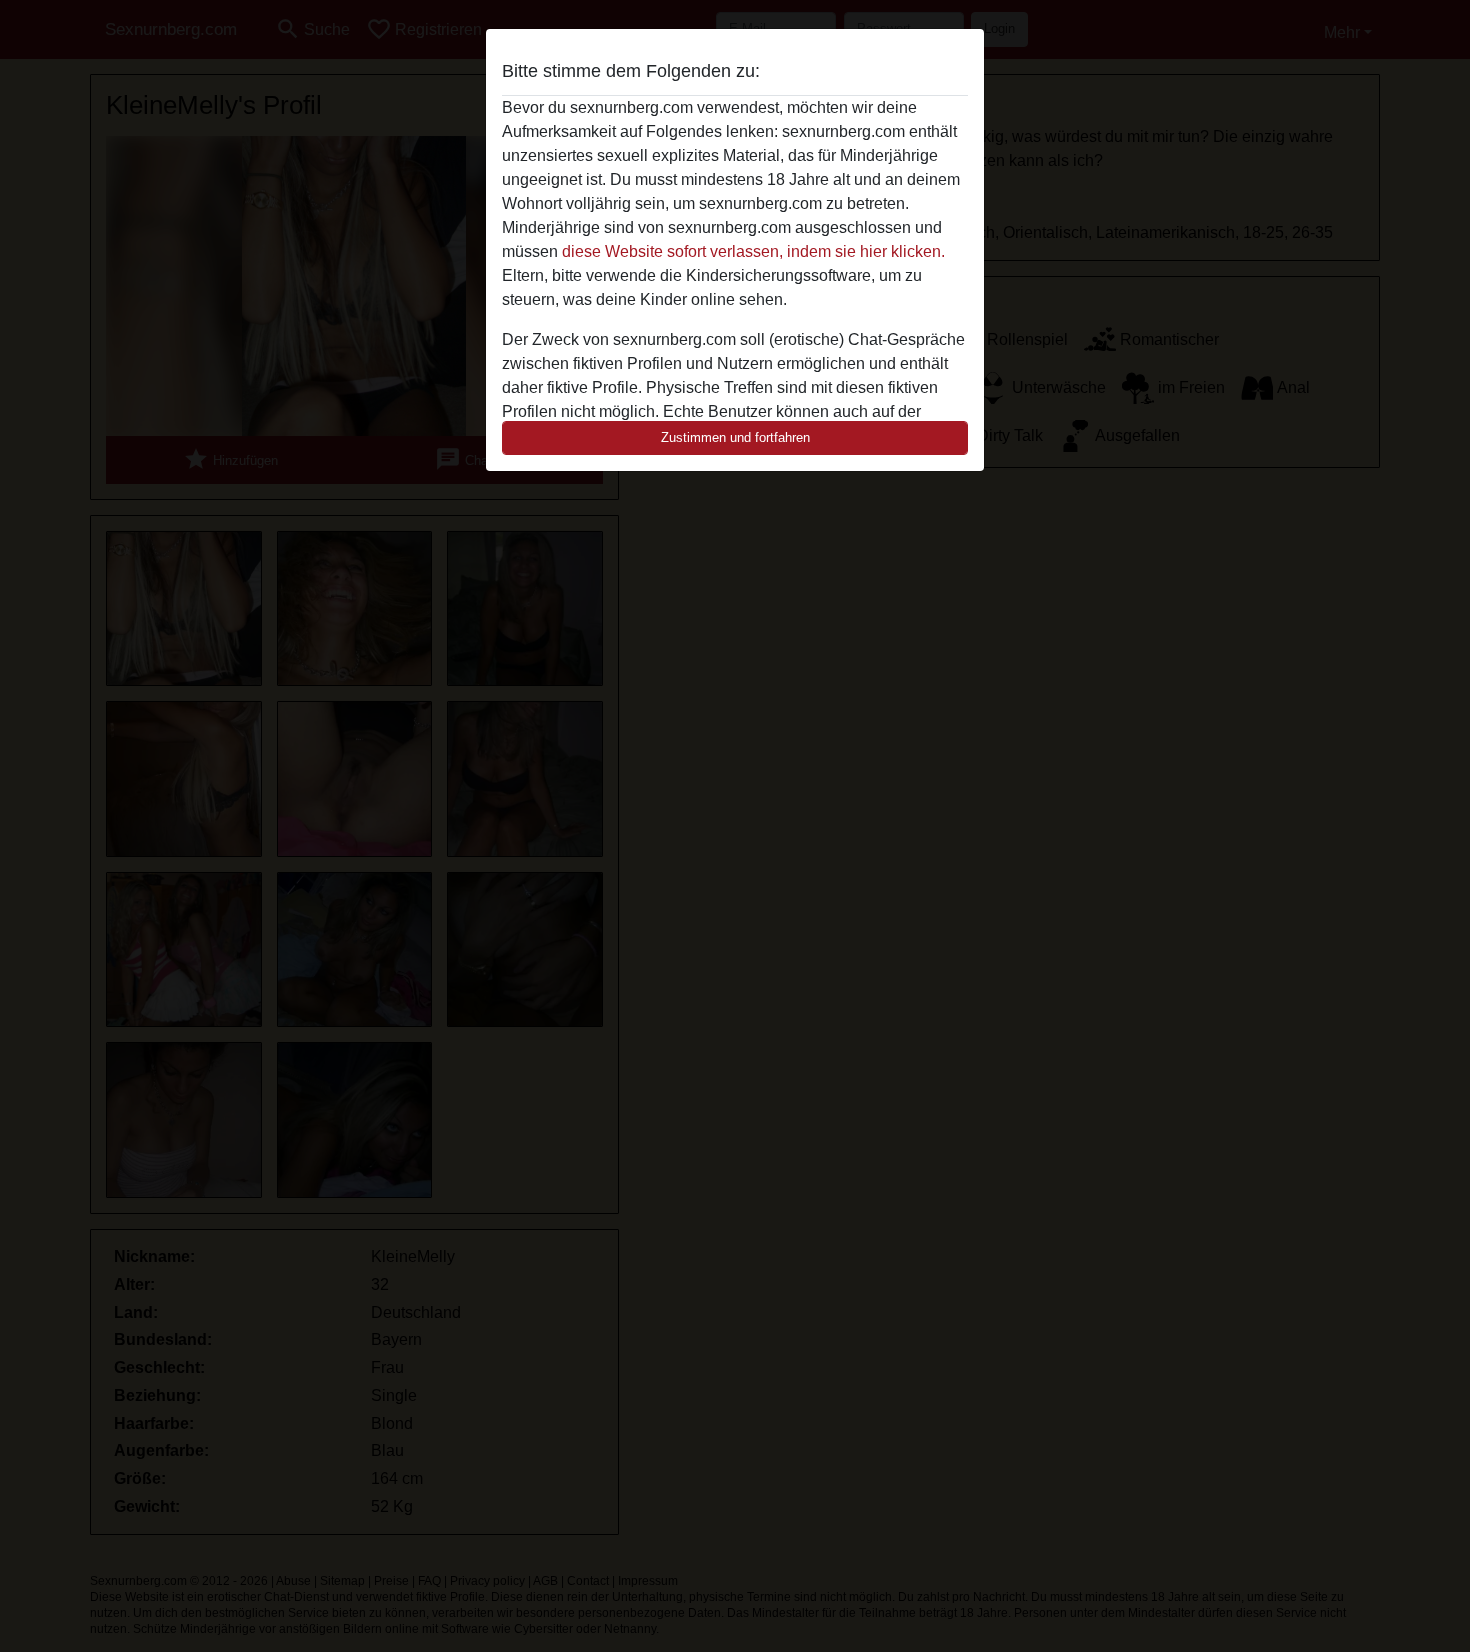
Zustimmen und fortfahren (735, 437)
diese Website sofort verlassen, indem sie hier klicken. (753, 251)
